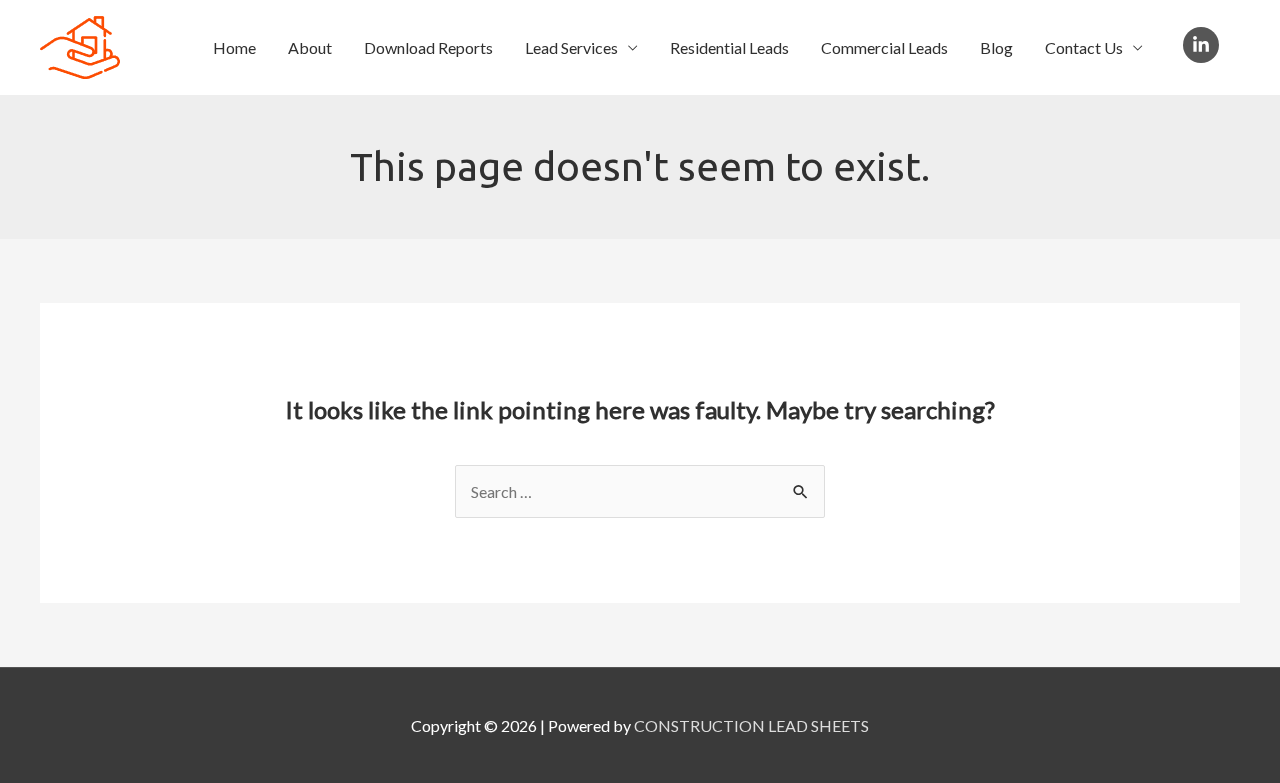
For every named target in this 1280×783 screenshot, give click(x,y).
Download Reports (428, 47)
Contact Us (1084, 47)
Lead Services (571, 47)
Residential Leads (729, 47)
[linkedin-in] (1203, 45)
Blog (996, 47)
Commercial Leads (884, 47)
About (310, 47)
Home (234, 47)
